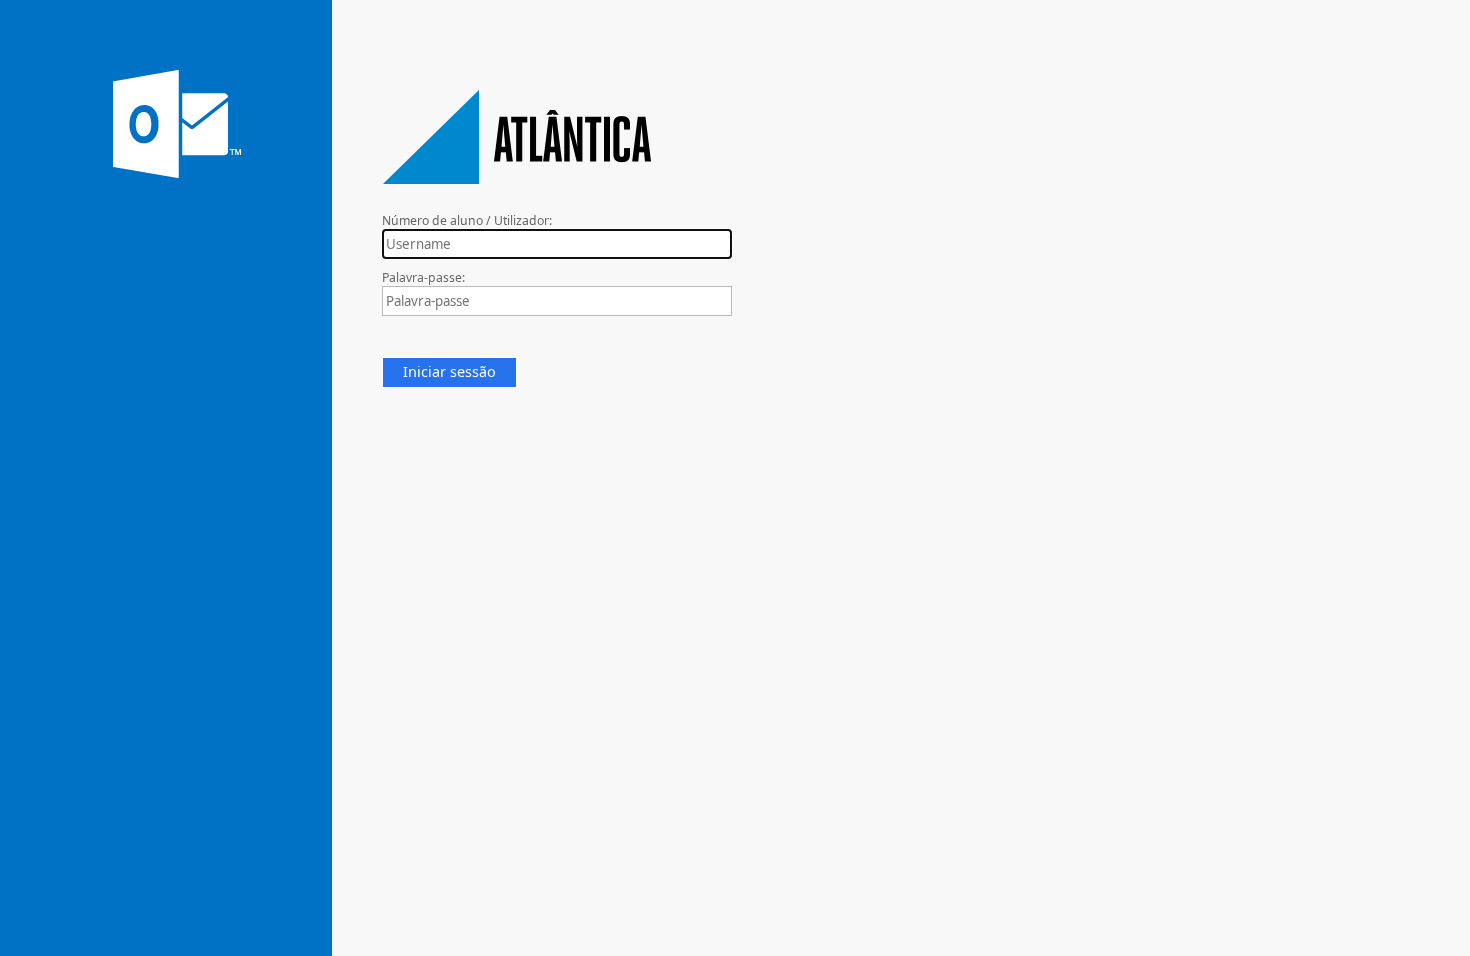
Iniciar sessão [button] (449, 371)
